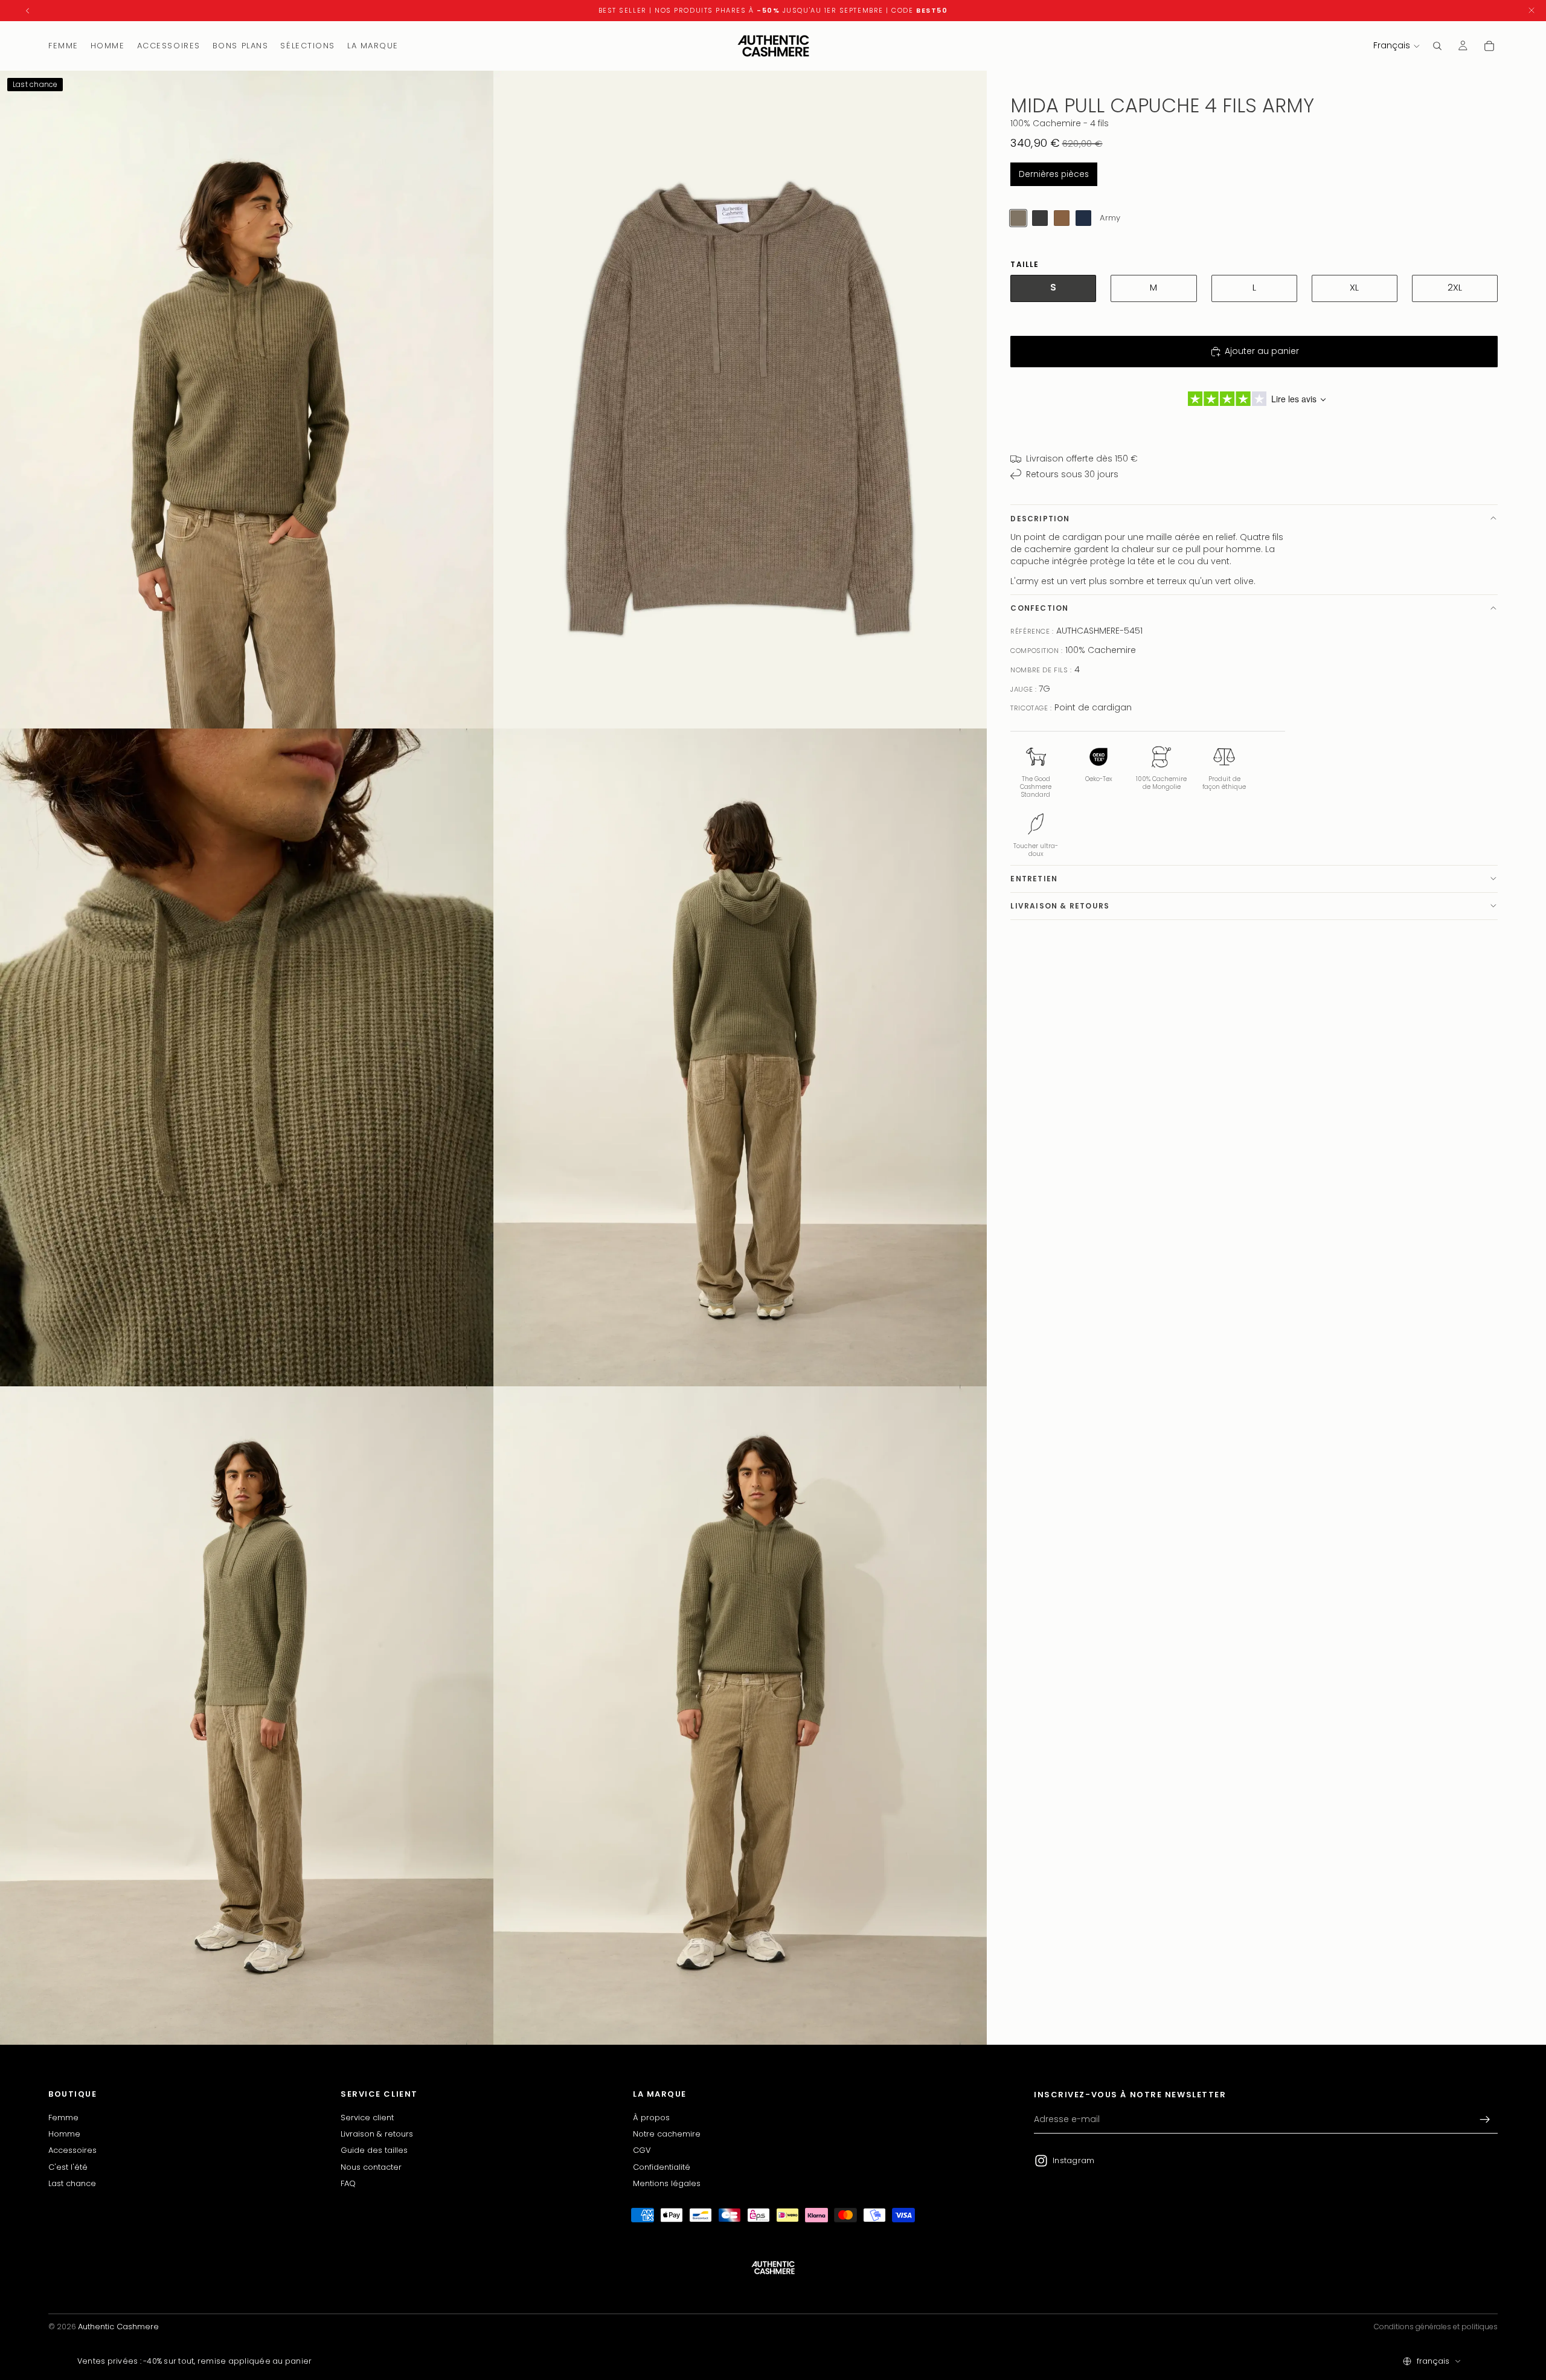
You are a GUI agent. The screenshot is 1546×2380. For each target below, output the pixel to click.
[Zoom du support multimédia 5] (247, 1715)
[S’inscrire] (1485, 2120)
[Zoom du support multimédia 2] (740, 400)
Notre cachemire (667, 2134)
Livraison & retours (1060, 906)
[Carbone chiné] (1040, 218)
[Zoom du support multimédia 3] (247, 1057)
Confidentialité (662, 2166)
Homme (64, 2134)
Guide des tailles (374, 2150)
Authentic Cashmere (118, 2327)
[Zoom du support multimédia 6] (740, 1715)
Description (1040, 518)
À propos (651, 2117)
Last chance (72, 2183)
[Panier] (1489, 46)
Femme (63, 2117)
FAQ (348, 2183)
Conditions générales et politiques (1436, 2327)
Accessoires (72, 2150)
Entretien (1034, 879)
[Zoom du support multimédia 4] (740, 1057)
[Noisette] (1062, 218)
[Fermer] (1532, 11)
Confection (1039, 608)
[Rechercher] (1437, 46)
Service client (367, 2117)
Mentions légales (667, 2183)
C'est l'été (68, 2166)
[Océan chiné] (1083, 218)
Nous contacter (371, 2166)
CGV (642, 2150)
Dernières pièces (1054, 174)
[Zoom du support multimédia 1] (247, 400)
